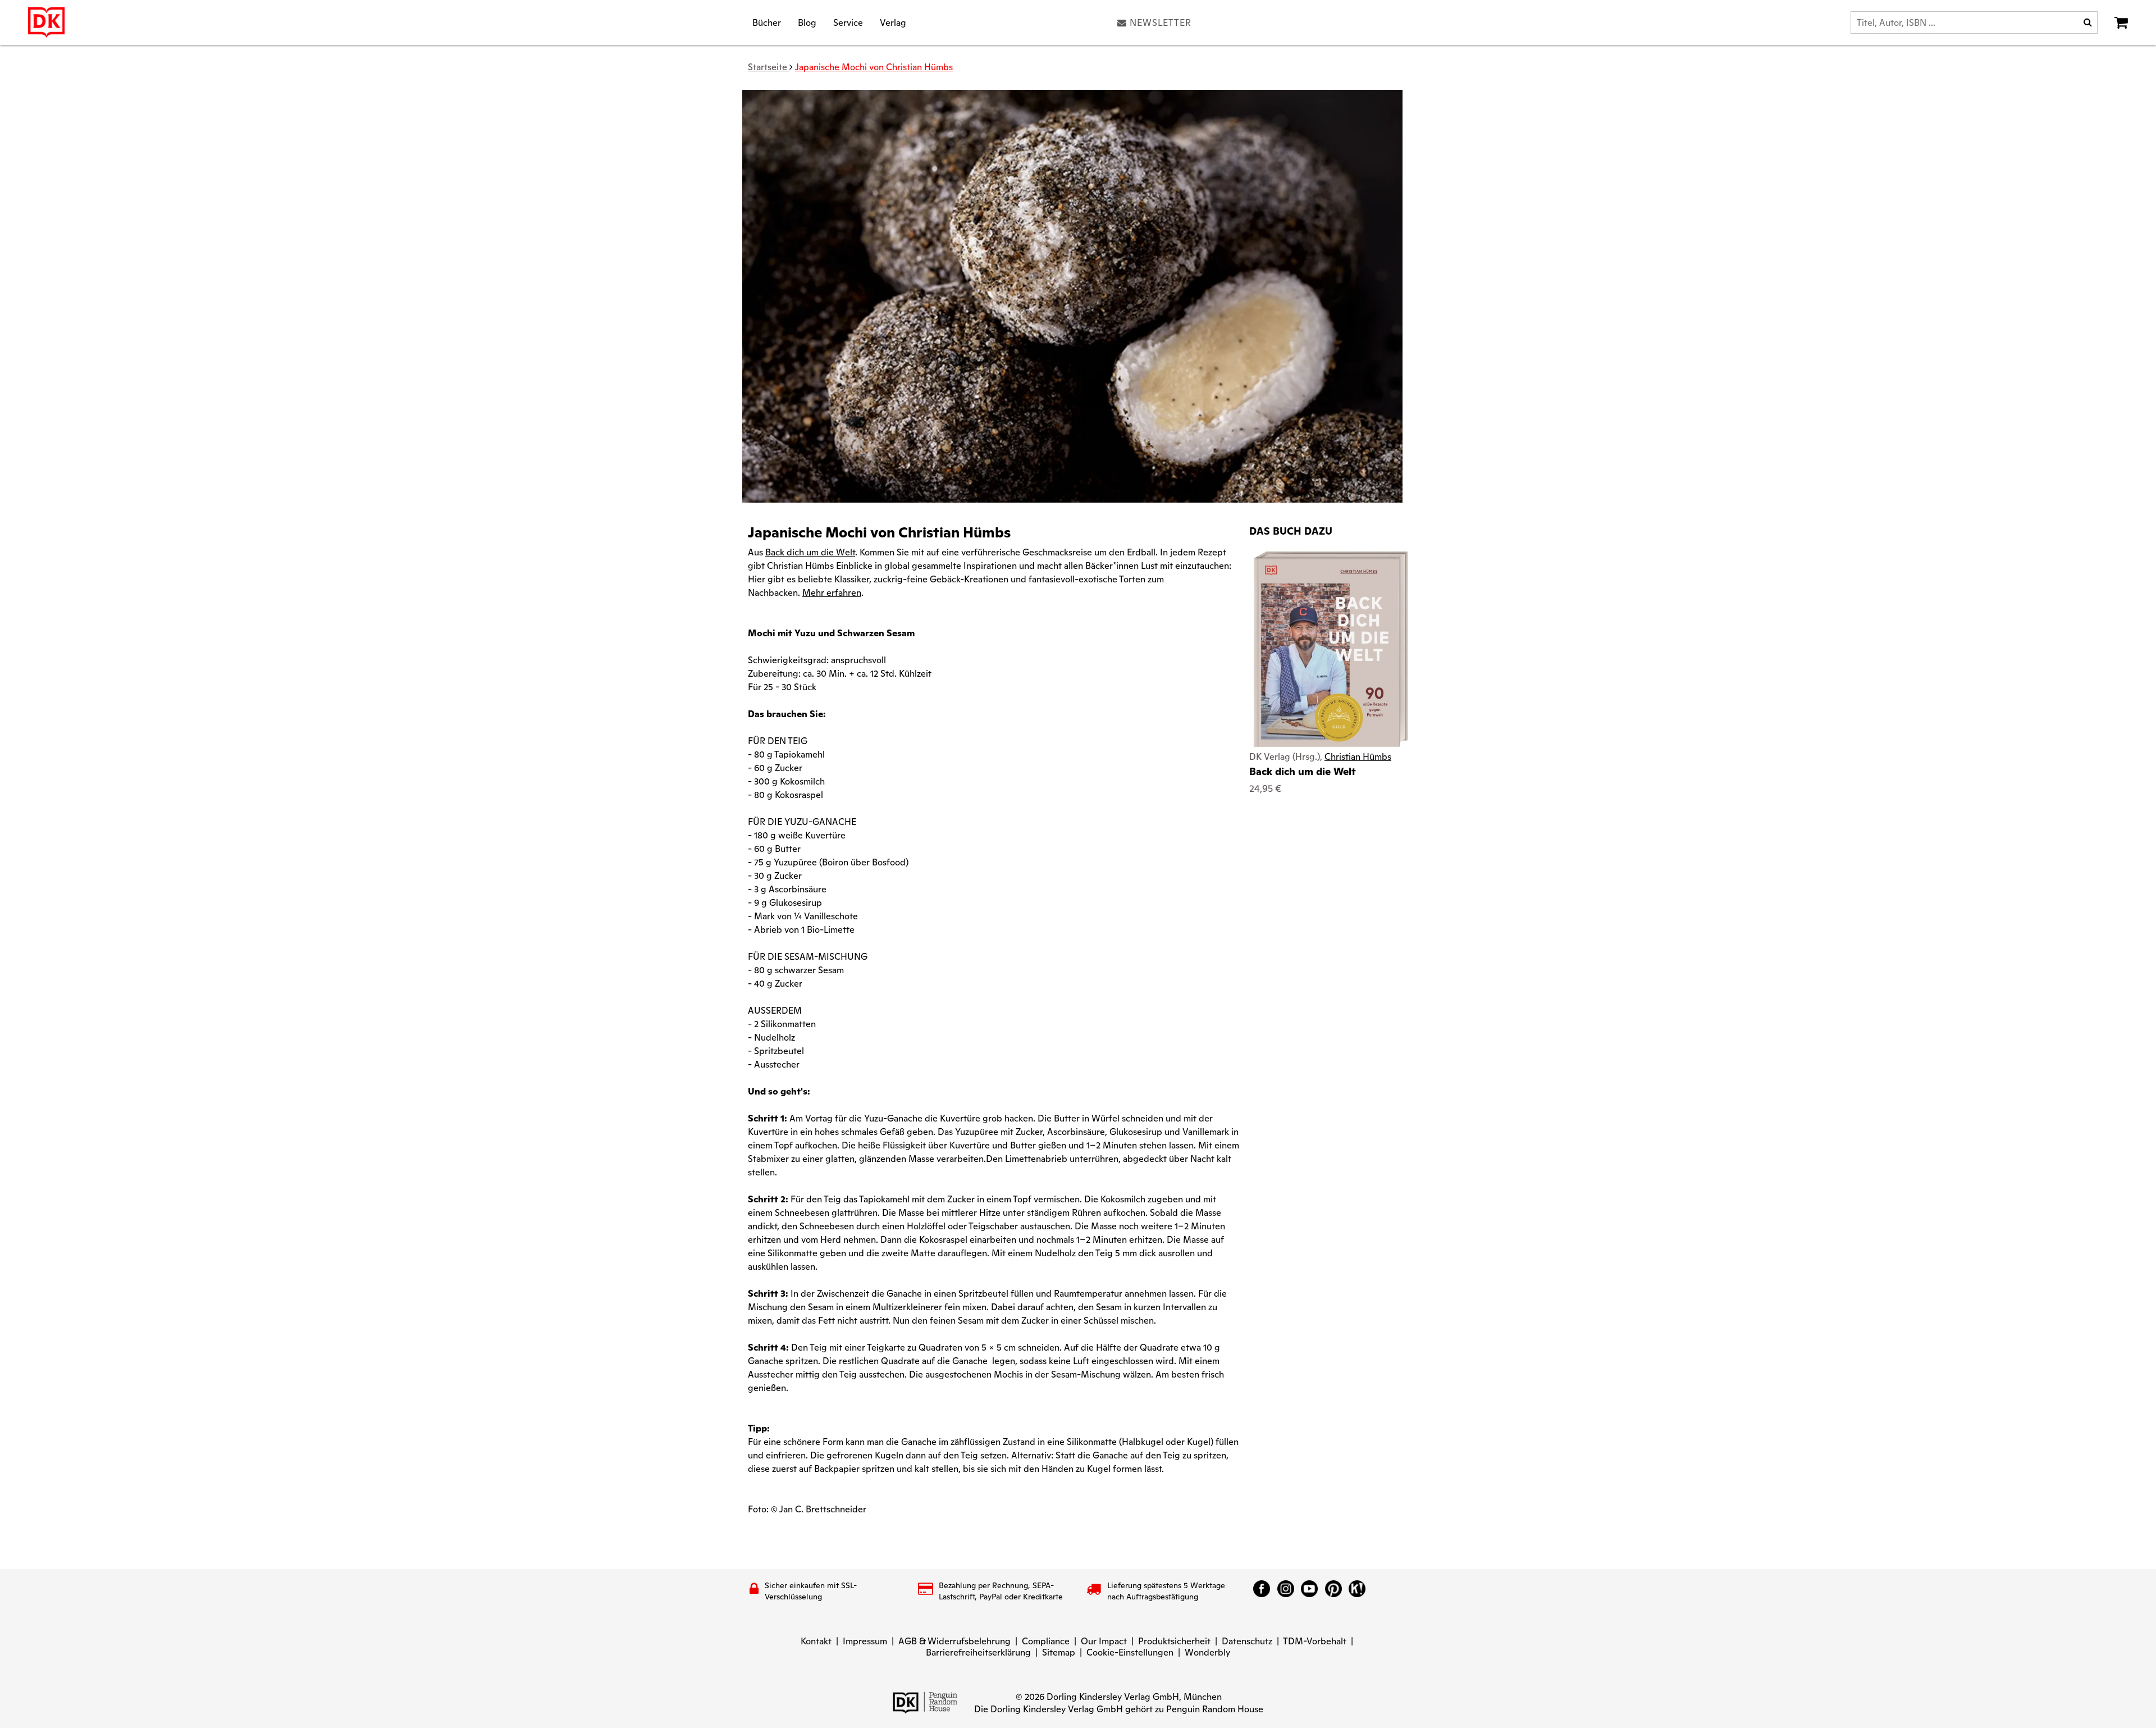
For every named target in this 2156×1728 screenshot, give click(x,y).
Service (848, 22)
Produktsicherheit (1174, 1641)
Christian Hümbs (1358, 757)
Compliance (1046, 1641)
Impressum (865, 1641)
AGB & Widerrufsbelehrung (954, 1641)
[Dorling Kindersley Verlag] (46, 22)
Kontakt (816, 1641)
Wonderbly (1207, 1652)
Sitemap (1059, 1652)
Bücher (767, 22)
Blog (807, 22)
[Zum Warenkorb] (2121, 22)
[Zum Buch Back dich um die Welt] (1331, 648)
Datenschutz (1247, 1641)
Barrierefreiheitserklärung (978, 1652)
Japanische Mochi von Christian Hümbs (874, 67)
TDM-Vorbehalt (1315, 1641)
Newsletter (1161, 22)
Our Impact (1104, 1641)
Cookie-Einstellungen (1130, 1652)
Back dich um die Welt (1303, 771)
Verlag (893, 22)
